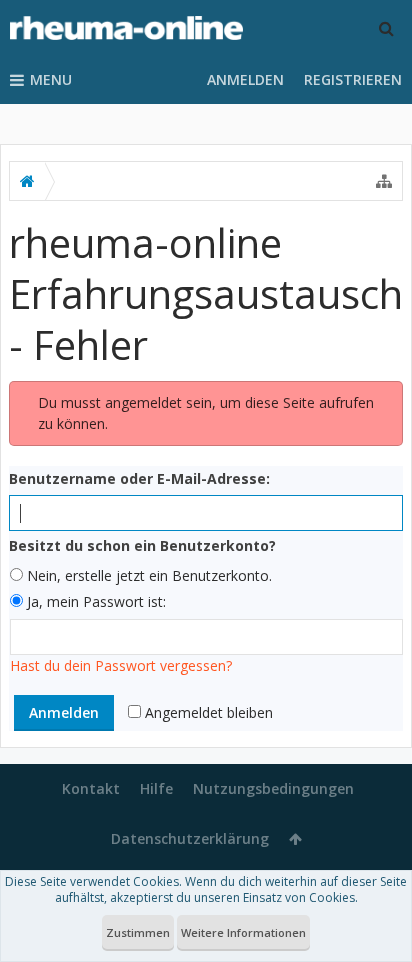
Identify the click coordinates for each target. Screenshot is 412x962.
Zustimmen (138, 932)
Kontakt (91, 788)
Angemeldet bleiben (207, 712)
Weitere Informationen (243, 932)
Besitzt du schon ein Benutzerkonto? (142, 545)
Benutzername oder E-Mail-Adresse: (139, 478)
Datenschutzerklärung (190, 838)
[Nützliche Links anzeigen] (384, 181)
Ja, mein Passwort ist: (94, 601)
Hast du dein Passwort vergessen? (121, 665)
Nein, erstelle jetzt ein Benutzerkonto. (147, 575)
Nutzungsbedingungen (273, 788)
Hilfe (156, 788)
